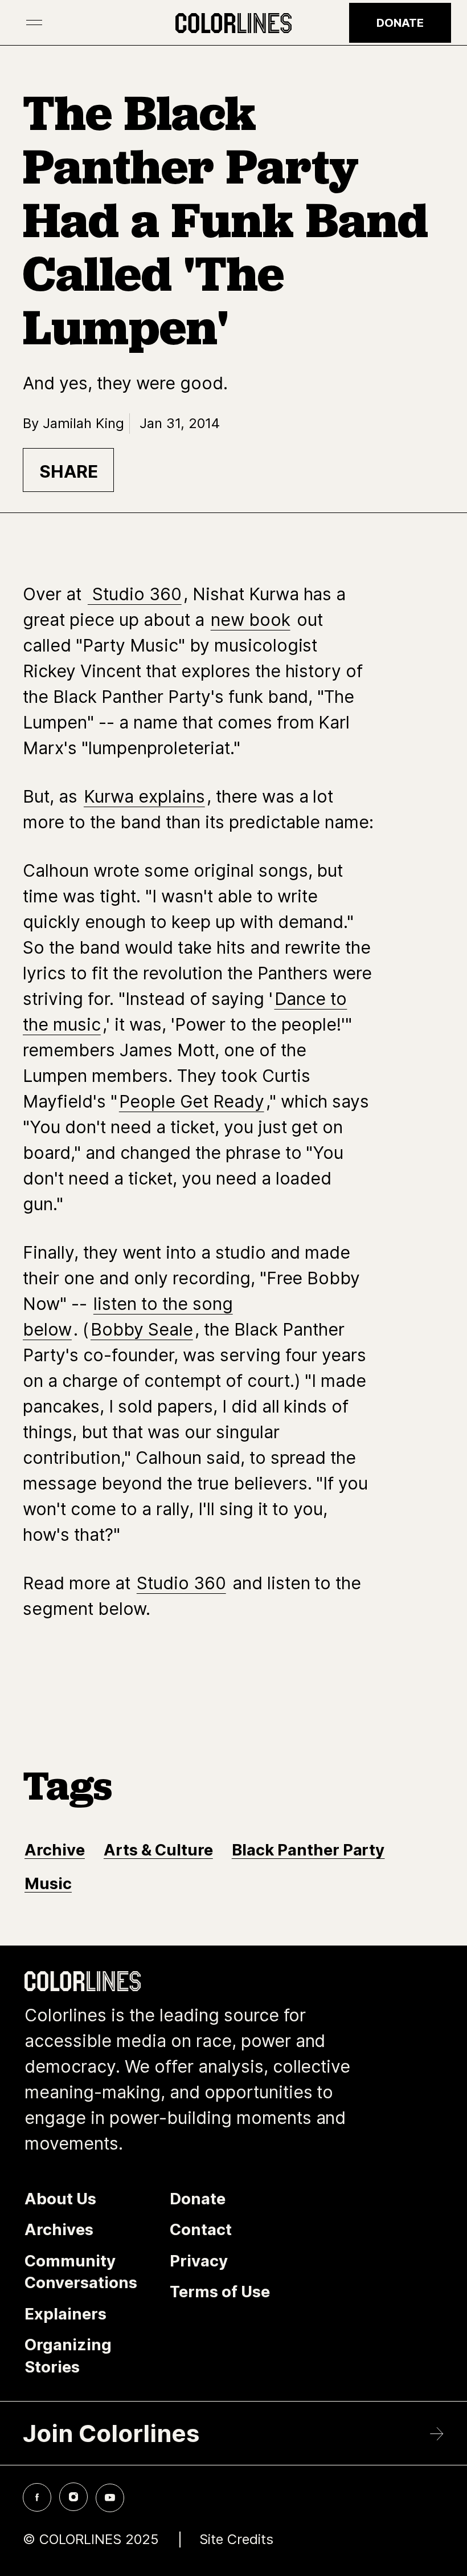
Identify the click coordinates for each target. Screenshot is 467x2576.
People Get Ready (192, 1101)
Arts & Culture (158, 1850)
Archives (59, 2229)
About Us (60, 2199)
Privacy (199, 2261)
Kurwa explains (144, 796)
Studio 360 (135, 594)
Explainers (65, 2314)
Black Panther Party (308, 1850)
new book (251, 620)
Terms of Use (220, 2292)
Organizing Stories (68, 2356)
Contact (201, 2229)
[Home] (233, 23)
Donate (400, 23)
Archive (55, 1850)
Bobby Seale (142, 1329)
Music (48, 1883)
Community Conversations (81, 2272)
